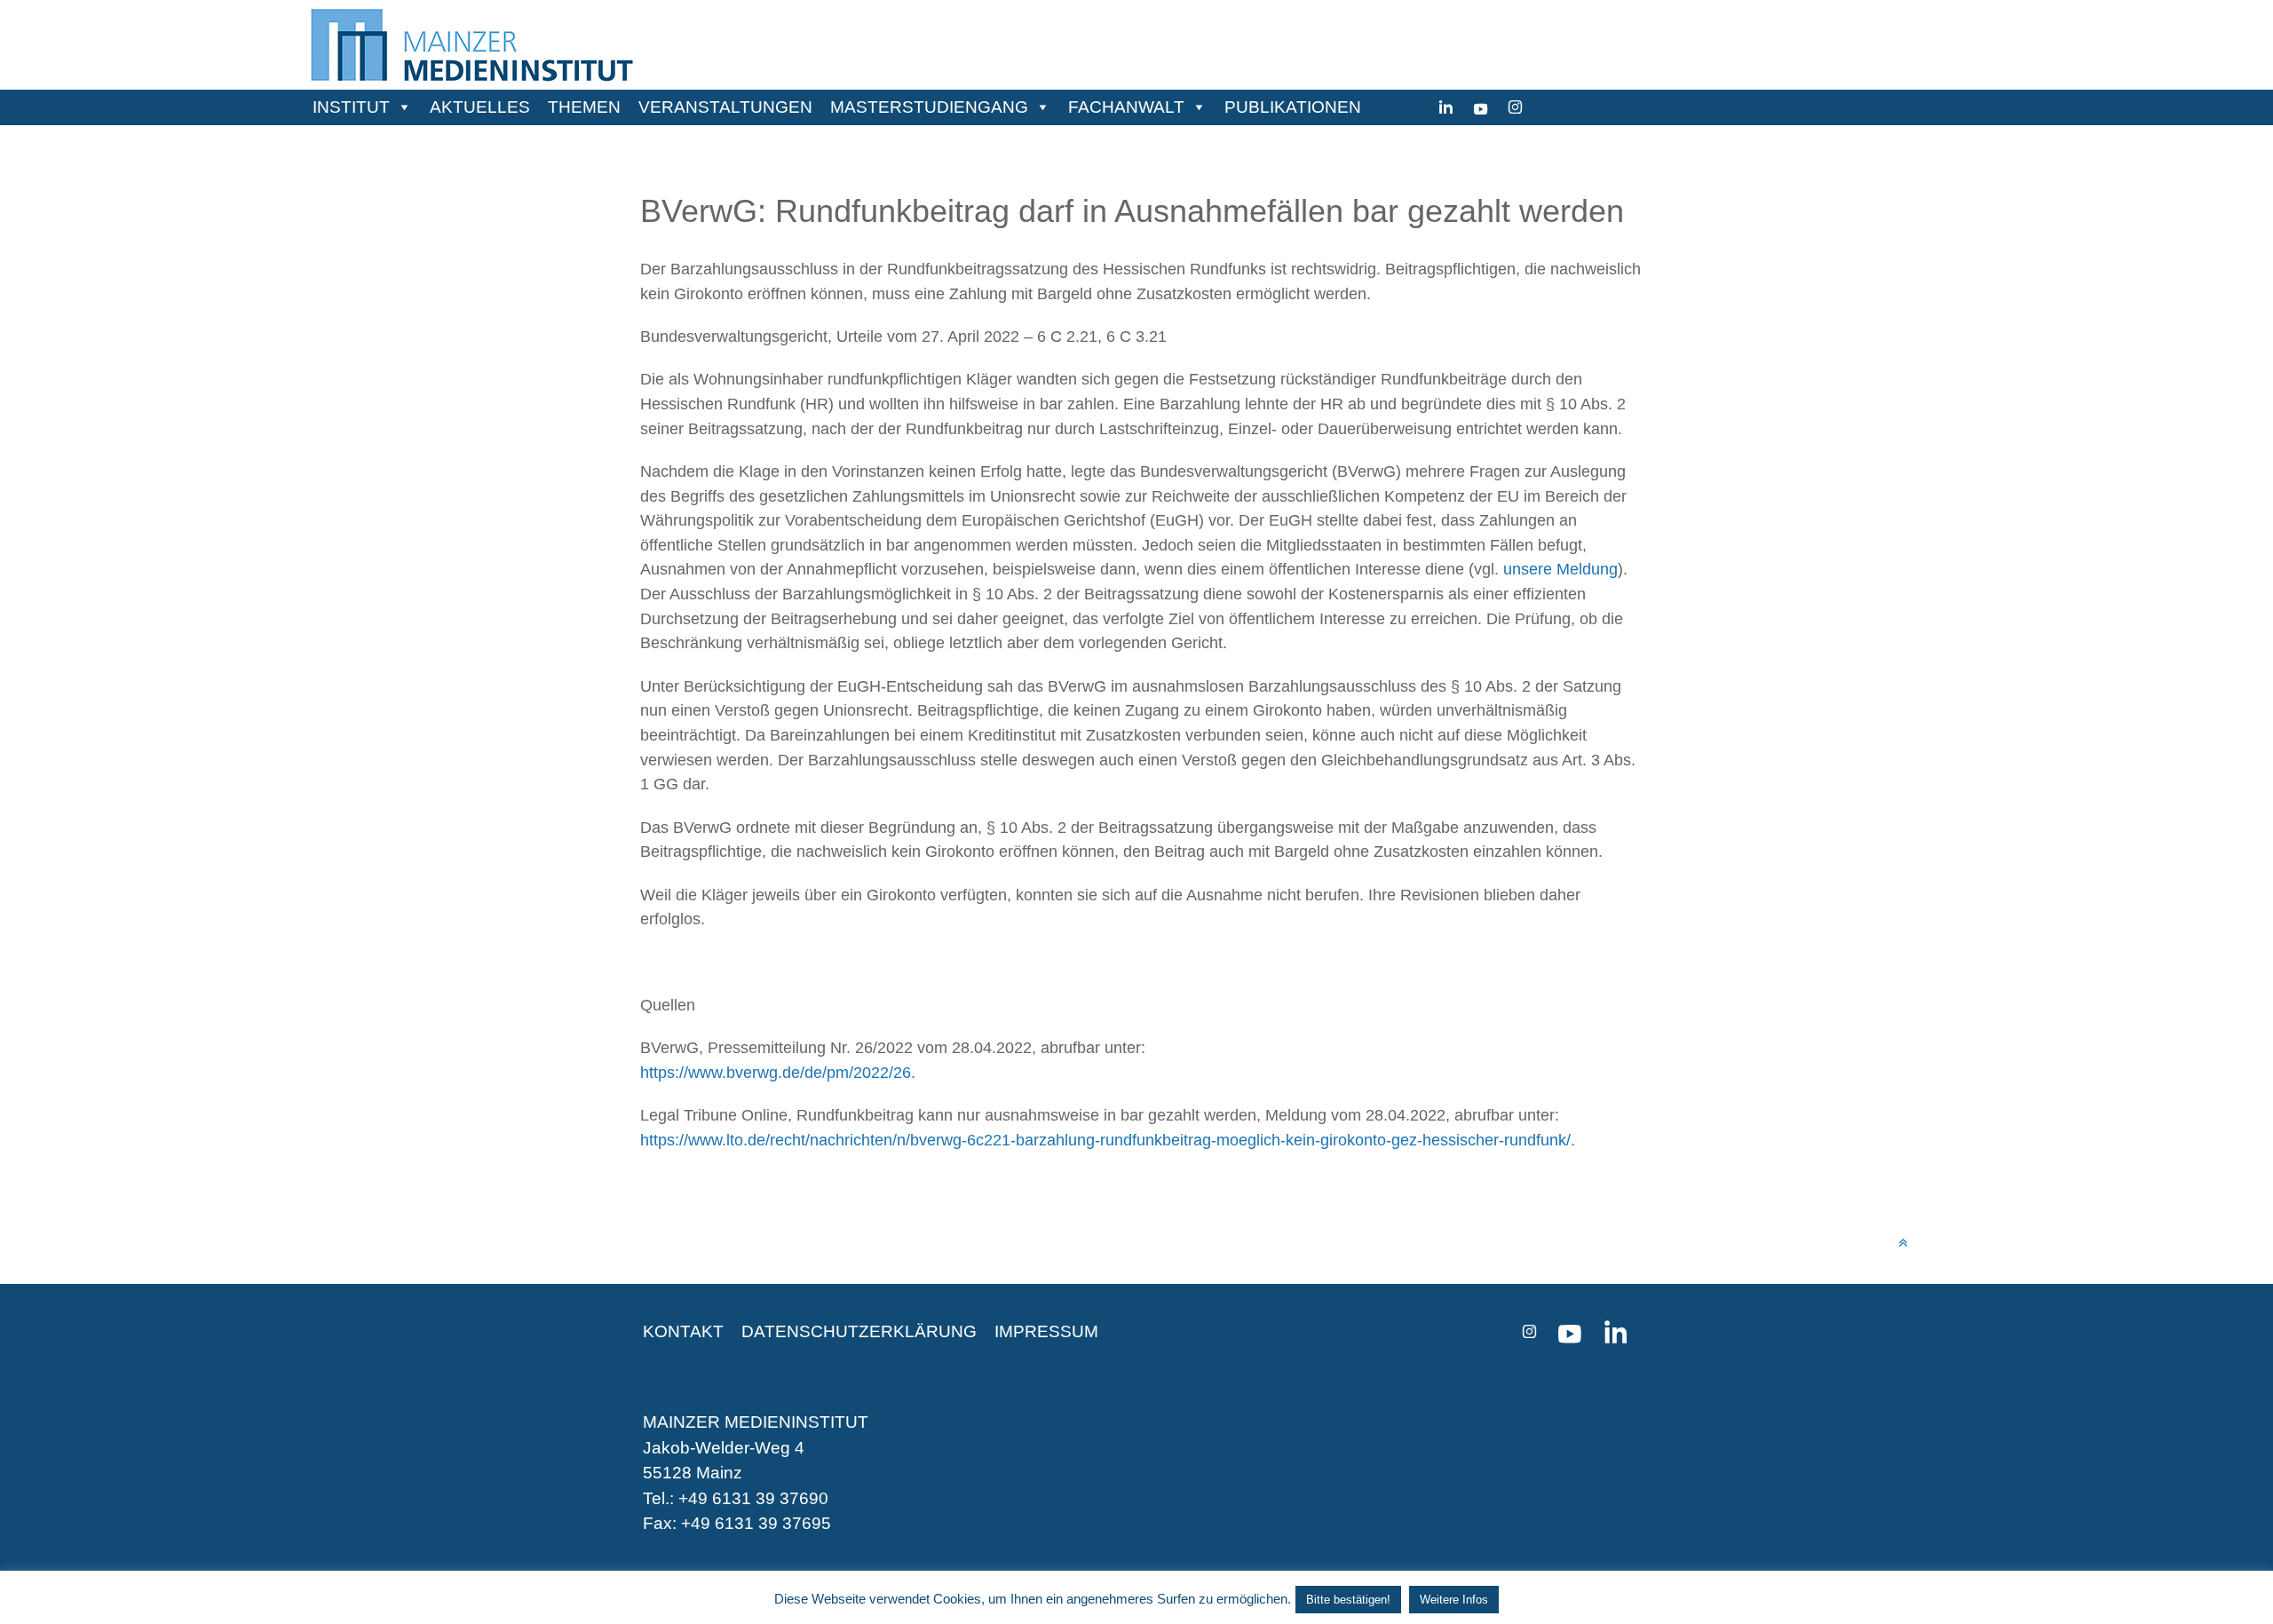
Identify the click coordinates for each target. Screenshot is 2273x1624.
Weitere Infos (1454, 1600)
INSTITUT (351, 107)
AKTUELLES (480, 107)
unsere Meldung (1560, 569)
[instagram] (1515, 107)
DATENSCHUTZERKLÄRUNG (859, 1331)
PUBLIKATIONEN (1293, 107)
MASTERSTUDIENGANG (929, 107)
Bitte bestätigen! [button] (1348, 1600)
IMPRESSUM (1046, 1331)
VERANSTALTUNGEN (725, 107)
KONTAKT (683, 1331)
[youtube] (1481, 107)
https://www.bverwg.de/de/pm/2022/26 (776, 1072)
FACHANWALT (1126, 107)
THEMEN (584, 107)
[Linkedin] (1446, 107)
